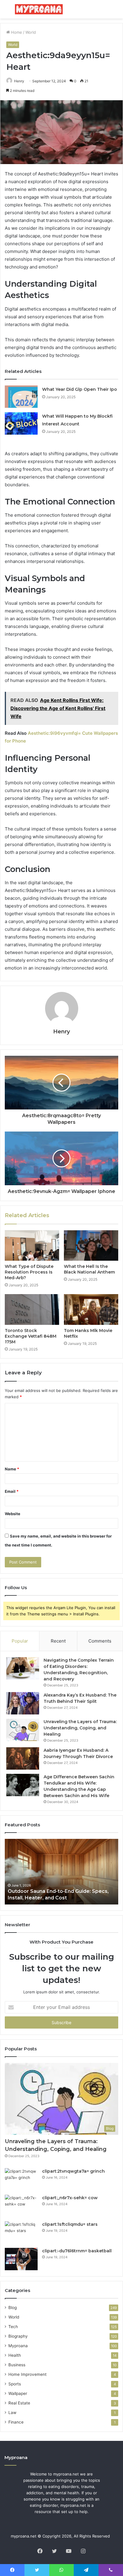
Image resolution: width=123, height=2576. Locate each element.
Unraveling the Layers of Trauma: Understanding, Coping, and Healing (80, 1728)
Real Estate (19, 2403)
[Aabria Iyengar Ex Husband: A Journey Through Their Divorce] (23, 1758)
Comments (100, 1641)
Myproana (18, 2346)
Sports (15, 2384)
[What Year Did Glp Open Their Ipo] (21, 397)
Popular (20, 1641)
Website (13, 1514)
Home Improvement (27, 2374)
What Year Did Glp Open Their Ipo (80, 389)
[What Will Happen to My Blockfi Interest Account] (21, 423)
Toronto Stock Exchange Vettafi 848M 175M (31, 1336)
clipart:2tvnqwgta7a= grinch (73, 2171)
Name (12, 1469)
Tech (13, 2327)
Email (12, 1491)
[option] (61, 1872)
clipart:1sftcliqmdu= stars (70, 2224)
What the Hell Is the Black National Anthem (89, 1269)
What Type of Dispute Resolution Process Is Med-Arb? (29, 1272)
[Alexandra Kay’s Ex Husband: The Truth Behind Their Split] (23, 1703)
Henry (19, 81)
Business (17, 2365)
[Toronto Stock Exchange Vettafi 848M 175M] (32, 1309)
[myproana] (39, 9)
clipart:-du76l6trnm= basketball (77, 2251)
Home (16, 32)
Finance (16, 2422)
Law (12, 2413)
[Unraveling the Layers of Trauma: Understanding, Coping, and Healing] (23, 1730)
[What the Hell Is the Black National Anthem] (91, 1246)
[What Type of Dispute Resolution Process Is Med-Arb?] (32, 1246)
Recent (58, 1641)
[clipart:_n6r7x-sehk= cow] (21, 2206)
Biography (18, 2336)
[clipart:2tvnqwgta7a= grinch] (21, 2179)
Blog (13, 2308)
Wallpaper (18, 2393)
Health (15, 2355)
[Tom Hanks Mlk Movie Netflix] (91, 1309)
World (31, 32)
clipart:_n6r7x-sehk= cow (70, 2198)
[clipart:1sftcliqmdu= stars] (21, 2232)
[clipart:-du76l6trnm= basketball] (21, 2259)
